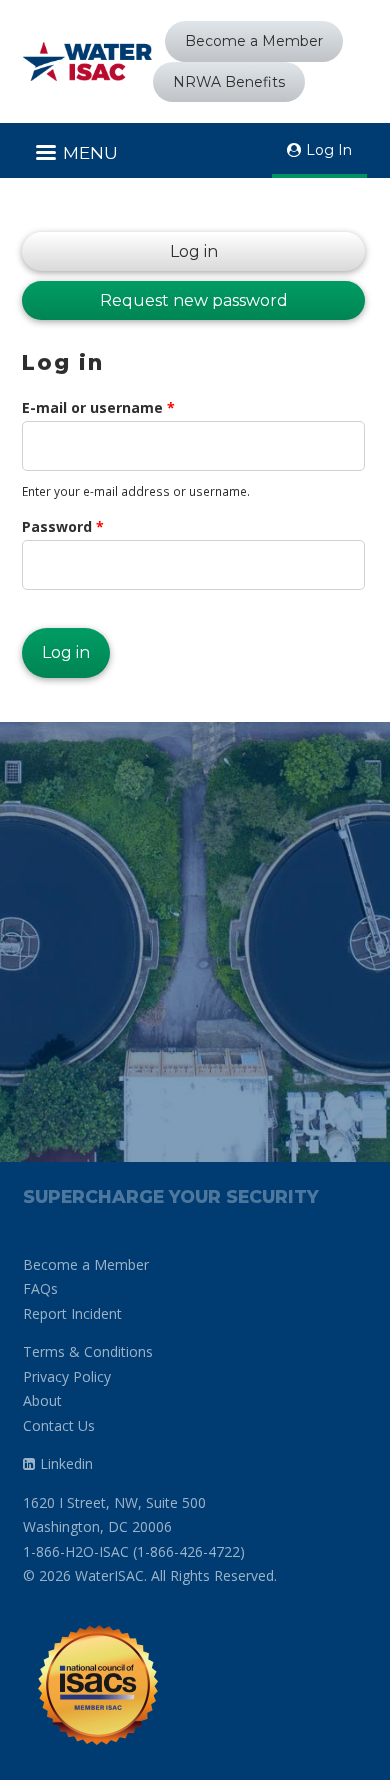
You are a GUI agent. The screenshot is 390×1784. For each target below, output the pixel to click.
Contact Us (59, 1425)
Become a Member (254, 41)
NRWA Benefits (229, 82)
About (42, 1400)
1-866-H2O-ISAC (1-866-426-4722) (134, 1551)
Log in (120, 251)
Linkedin (66, 1463)
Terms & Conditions (88, 1351)
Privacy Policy (67, 1376)
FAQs (40, 1288)
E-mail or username (98, 407)
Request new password (194, 300)
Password (63, 526)
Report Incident (72, 1313)
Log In (329, 150)
